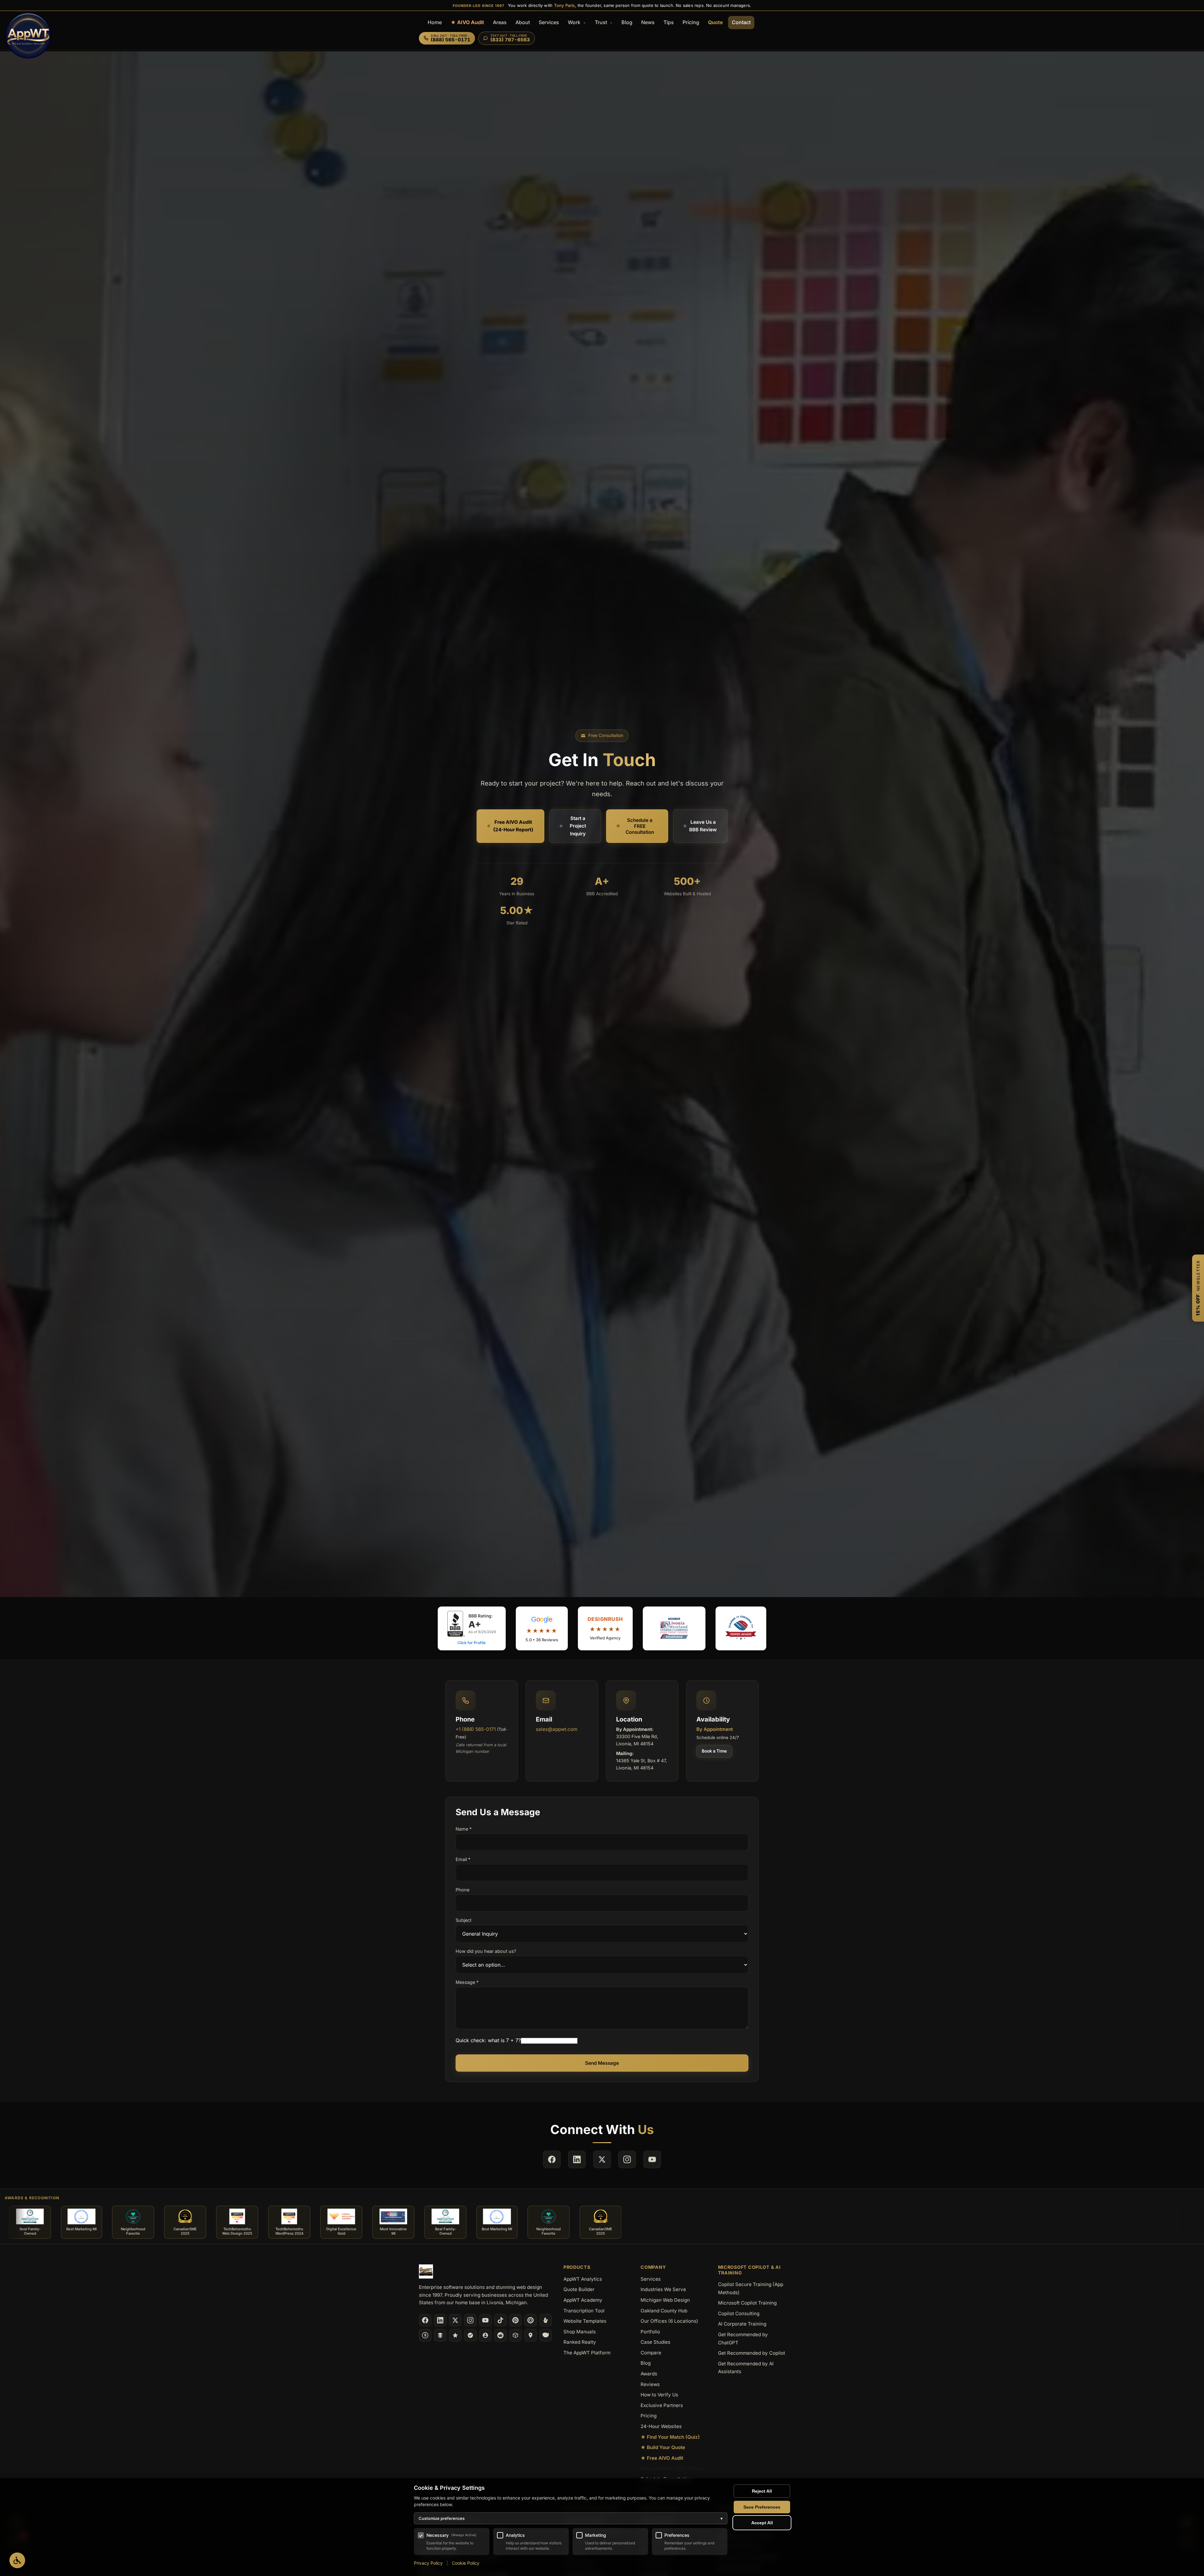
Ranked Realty (580, 2342)
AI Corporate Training (742, 2324)
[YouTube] (485, 2320)
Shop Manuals (580, 2332)
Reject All (762, 2491)
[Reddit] (500, 2335)
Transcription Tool (584, 2311)
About (523, 22)
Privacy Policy (428, 2563)
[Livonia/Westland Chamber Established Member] (674, 1628)
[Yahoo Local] (546, 2335)
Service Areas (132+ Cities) (672, 2468)
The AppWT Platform (587, 2353)
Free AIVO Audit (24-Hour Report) (513, 826)
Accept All (762, 2523)
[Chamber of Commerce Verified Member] (741, 1628)
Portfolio (650, 2332)
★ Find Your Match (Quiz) (670, 2437)
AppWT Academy (583, 2300)
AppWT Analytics (583, 2279)
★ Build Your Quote (663, 2447)
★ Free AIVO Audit (662, 2458)
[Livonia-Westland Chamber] (515, 2335)
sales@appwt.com (557, 1729)
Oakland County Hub (664, 2311)
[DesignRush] (440, 2335)
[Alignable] (485, 2335)
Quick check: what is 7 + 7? (488, 2040)
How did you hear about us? (486, 1951)
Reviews (650, 2384)
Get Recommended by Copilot (752, 2353)
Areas (500, 22)
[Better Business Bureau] (425, 2335)
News (648, 22)
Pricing (691, 22)
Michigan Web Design (665, 2300)
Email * (463, 1859)
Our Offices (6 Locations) (669, 2321)
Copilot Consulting (739, 2313)
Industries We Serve (663, 2289)
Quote (716, 22)
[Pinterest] (515, 2320)
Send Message (602, 2063)
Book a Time (714, 1751)
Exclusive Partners (662, 2405)
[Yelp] (546, 2320)
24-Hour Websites (661, 2426)
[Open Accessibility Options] (17, 2560)
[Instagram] (470, 2320)
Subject (464, 1920)
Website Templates (585, 2321)
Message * (467, 1982)
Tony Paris (565, 5)
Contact (741, 22)
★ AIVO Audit (467, 22)
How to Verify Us (659, 2395)
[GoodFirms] (455, 2335)
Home (435, 22)
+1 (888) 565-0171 (476, 1729)
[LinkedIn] (440, 2320)
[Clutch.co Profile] (531, 2320)
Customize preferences (571, 2518)
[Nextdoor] (470, 2335)
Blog (627, 22)
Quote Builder (579, 2289)
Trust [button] (602, 22)
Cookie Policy (466, 2563)
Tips (669, 22)
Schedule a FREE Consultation (640, 826)
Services (549, 22)
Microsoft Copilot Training (747, 2303)
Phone (462, 1890)
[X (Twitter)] (455, 2320)
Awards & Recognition (32, 2198)
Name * (464, 1829)
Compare (651, 2353)
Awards (649, 2374)
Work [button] (575, 22)
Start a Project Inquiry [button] (578, 826)
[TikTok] (500, 2320)
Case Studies (655, 2342)
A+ (602, 881)
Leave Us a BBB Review (703, 826)
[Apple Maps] (531, 2335)
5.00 (517, 910)
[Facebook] (425, 2320)
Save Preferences (762, 2507)
